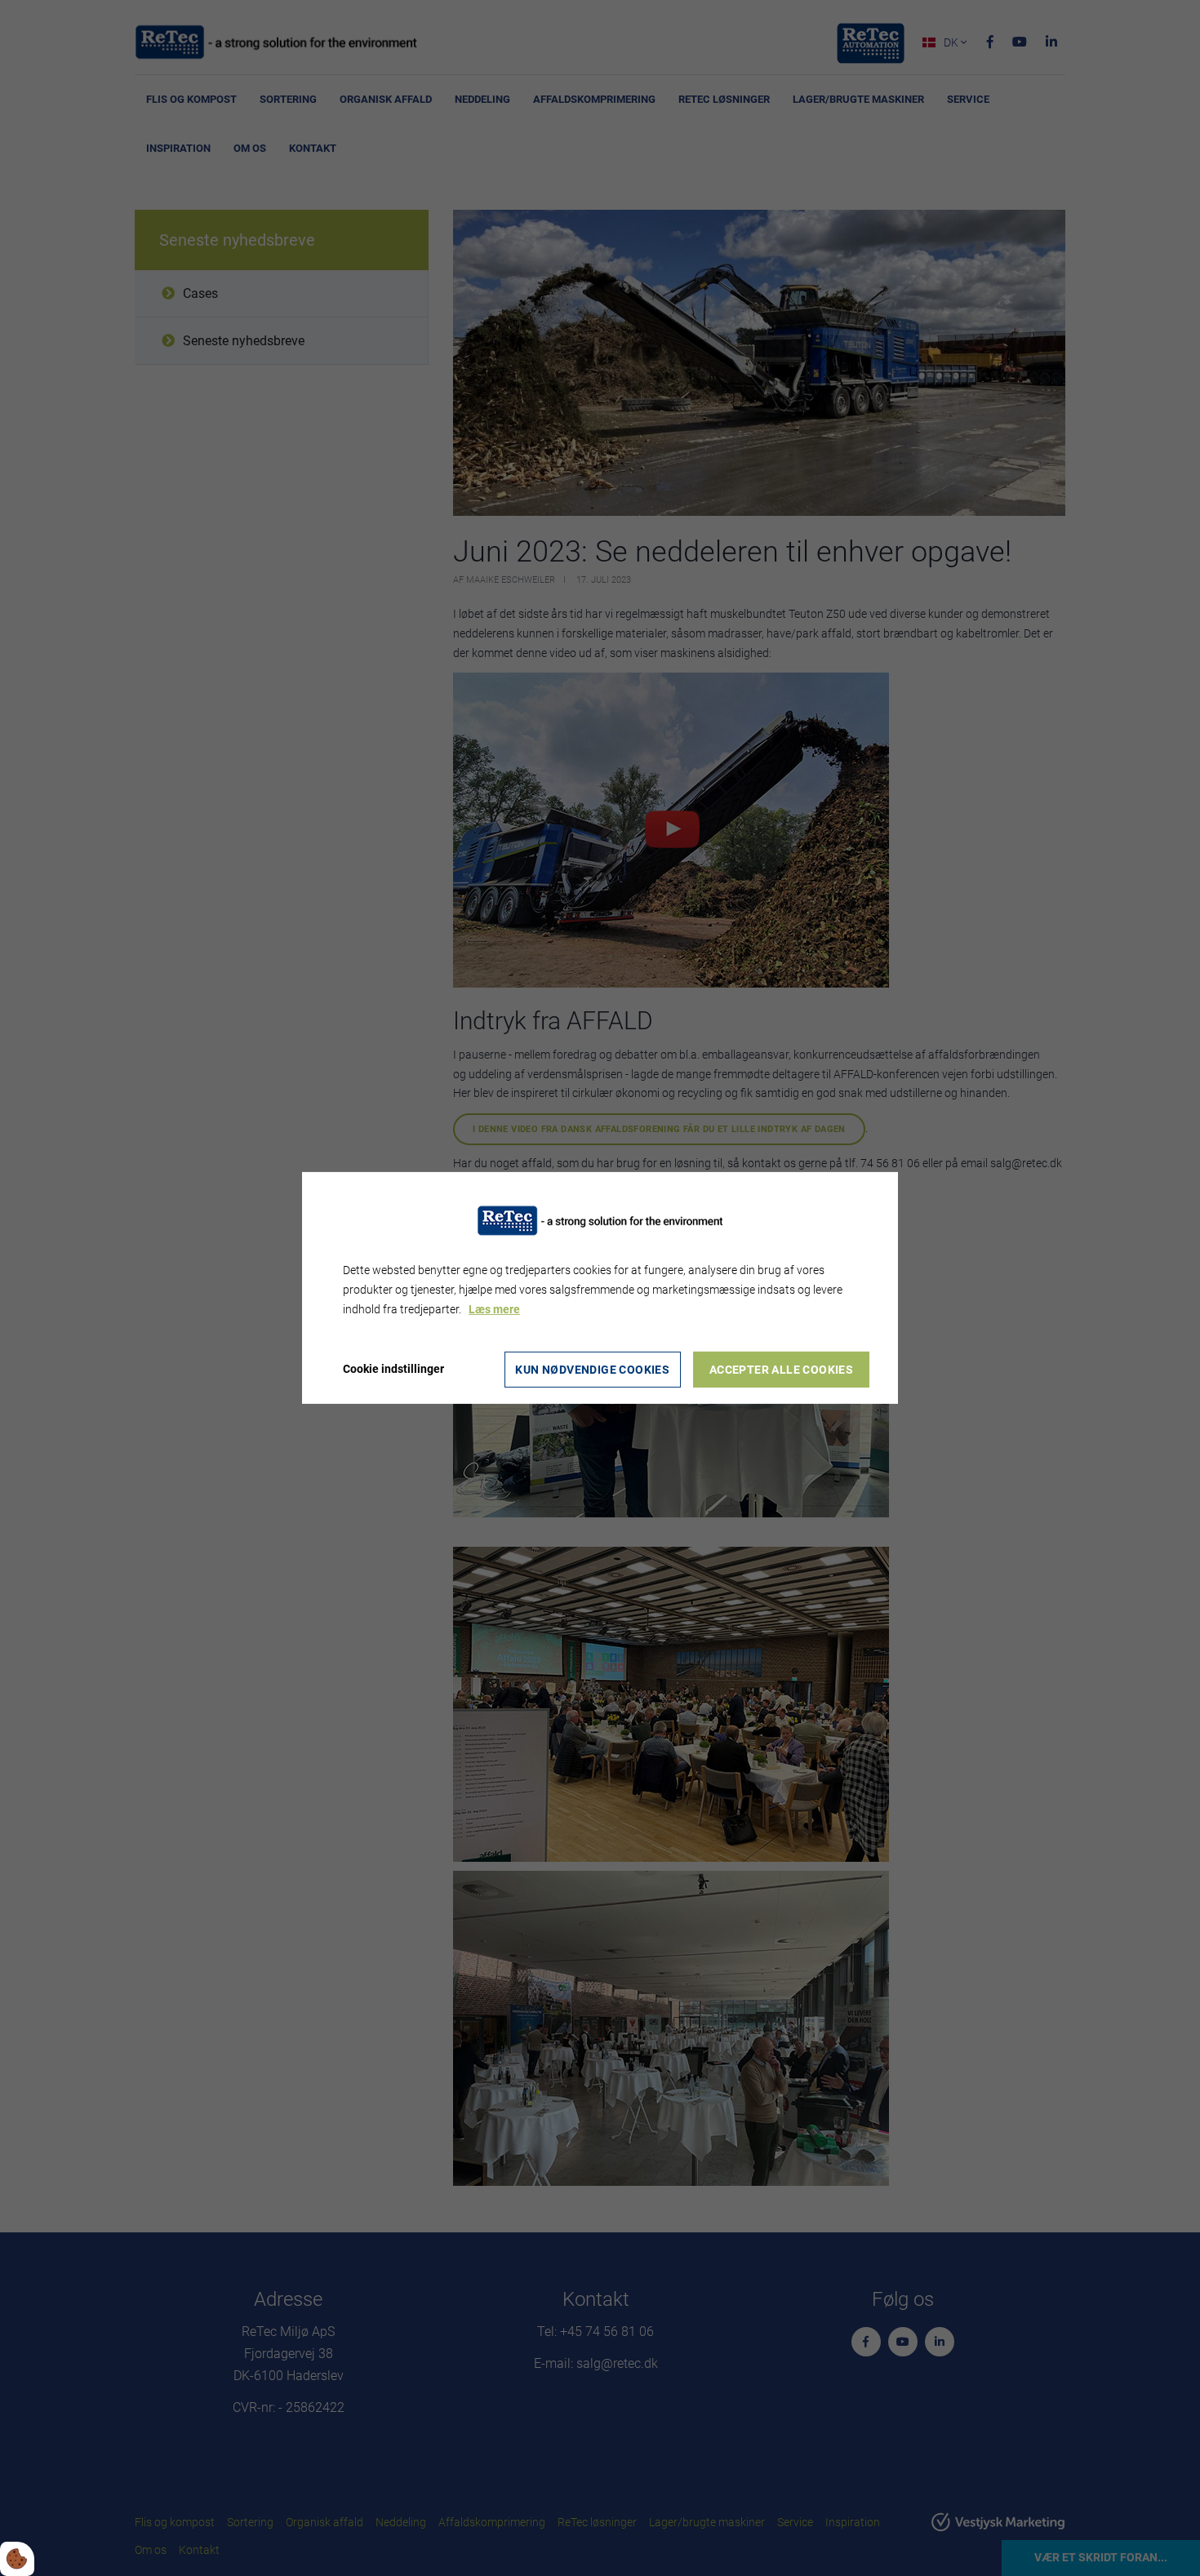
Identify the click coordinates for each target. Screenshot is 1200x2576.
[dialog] (600, 1288)
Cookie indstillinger (393, 1369)
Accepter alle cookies (781, 1370)
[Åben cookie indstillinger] (17, 2559)
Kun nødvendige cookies (592, 1370)
